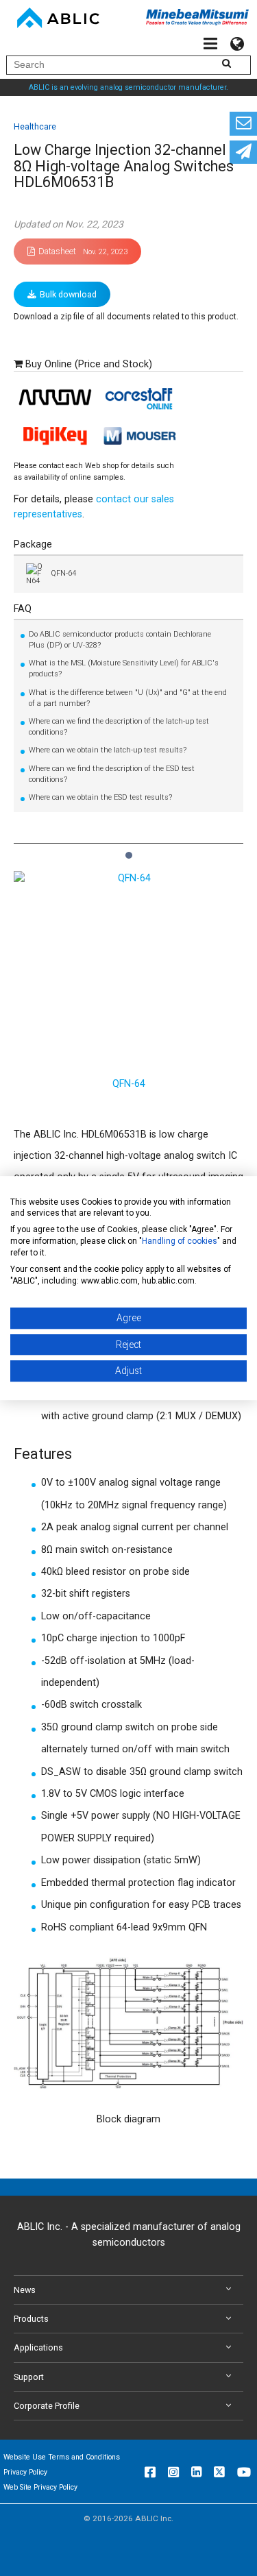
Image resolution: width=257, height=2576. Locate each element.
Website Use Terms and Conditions (62, 2457)
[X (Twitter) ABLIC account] (219, 2472)
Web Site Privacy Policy (40, 2487)
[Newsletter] (243, 152)
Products (31, 2319)
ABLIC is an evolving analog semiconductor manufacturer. (128, 87)
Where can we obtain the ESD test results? (100, 797)
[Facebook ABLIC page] (150, 2472)
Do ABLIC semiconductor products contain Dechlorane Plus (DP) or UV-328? (120, 640)
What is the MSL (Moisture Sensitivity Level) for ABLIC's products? (124, 668)
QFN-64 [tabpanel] (129, 1084)
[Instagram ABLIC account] (173, 2472)
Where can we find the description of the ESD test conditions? (112, 774)
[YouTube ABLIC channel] (244, 2472)
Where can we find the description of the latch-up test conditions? (119, 727)
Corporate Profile (47, 2406)
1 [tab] (128, 848)
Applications (38, 2347)
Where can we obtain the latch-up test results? (108, 750)
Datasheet (83, 251)
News (25, 2290)
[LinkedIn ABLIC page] (196, 2472)
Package (33, 544)
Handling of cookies (180, 1241)
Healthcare (35, 126)
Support (29, 2377)
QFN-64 (63, 573)
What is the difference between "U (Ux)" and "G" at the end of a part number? (128, 698)
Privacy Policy (25, 2472)
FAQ (23, 609)
